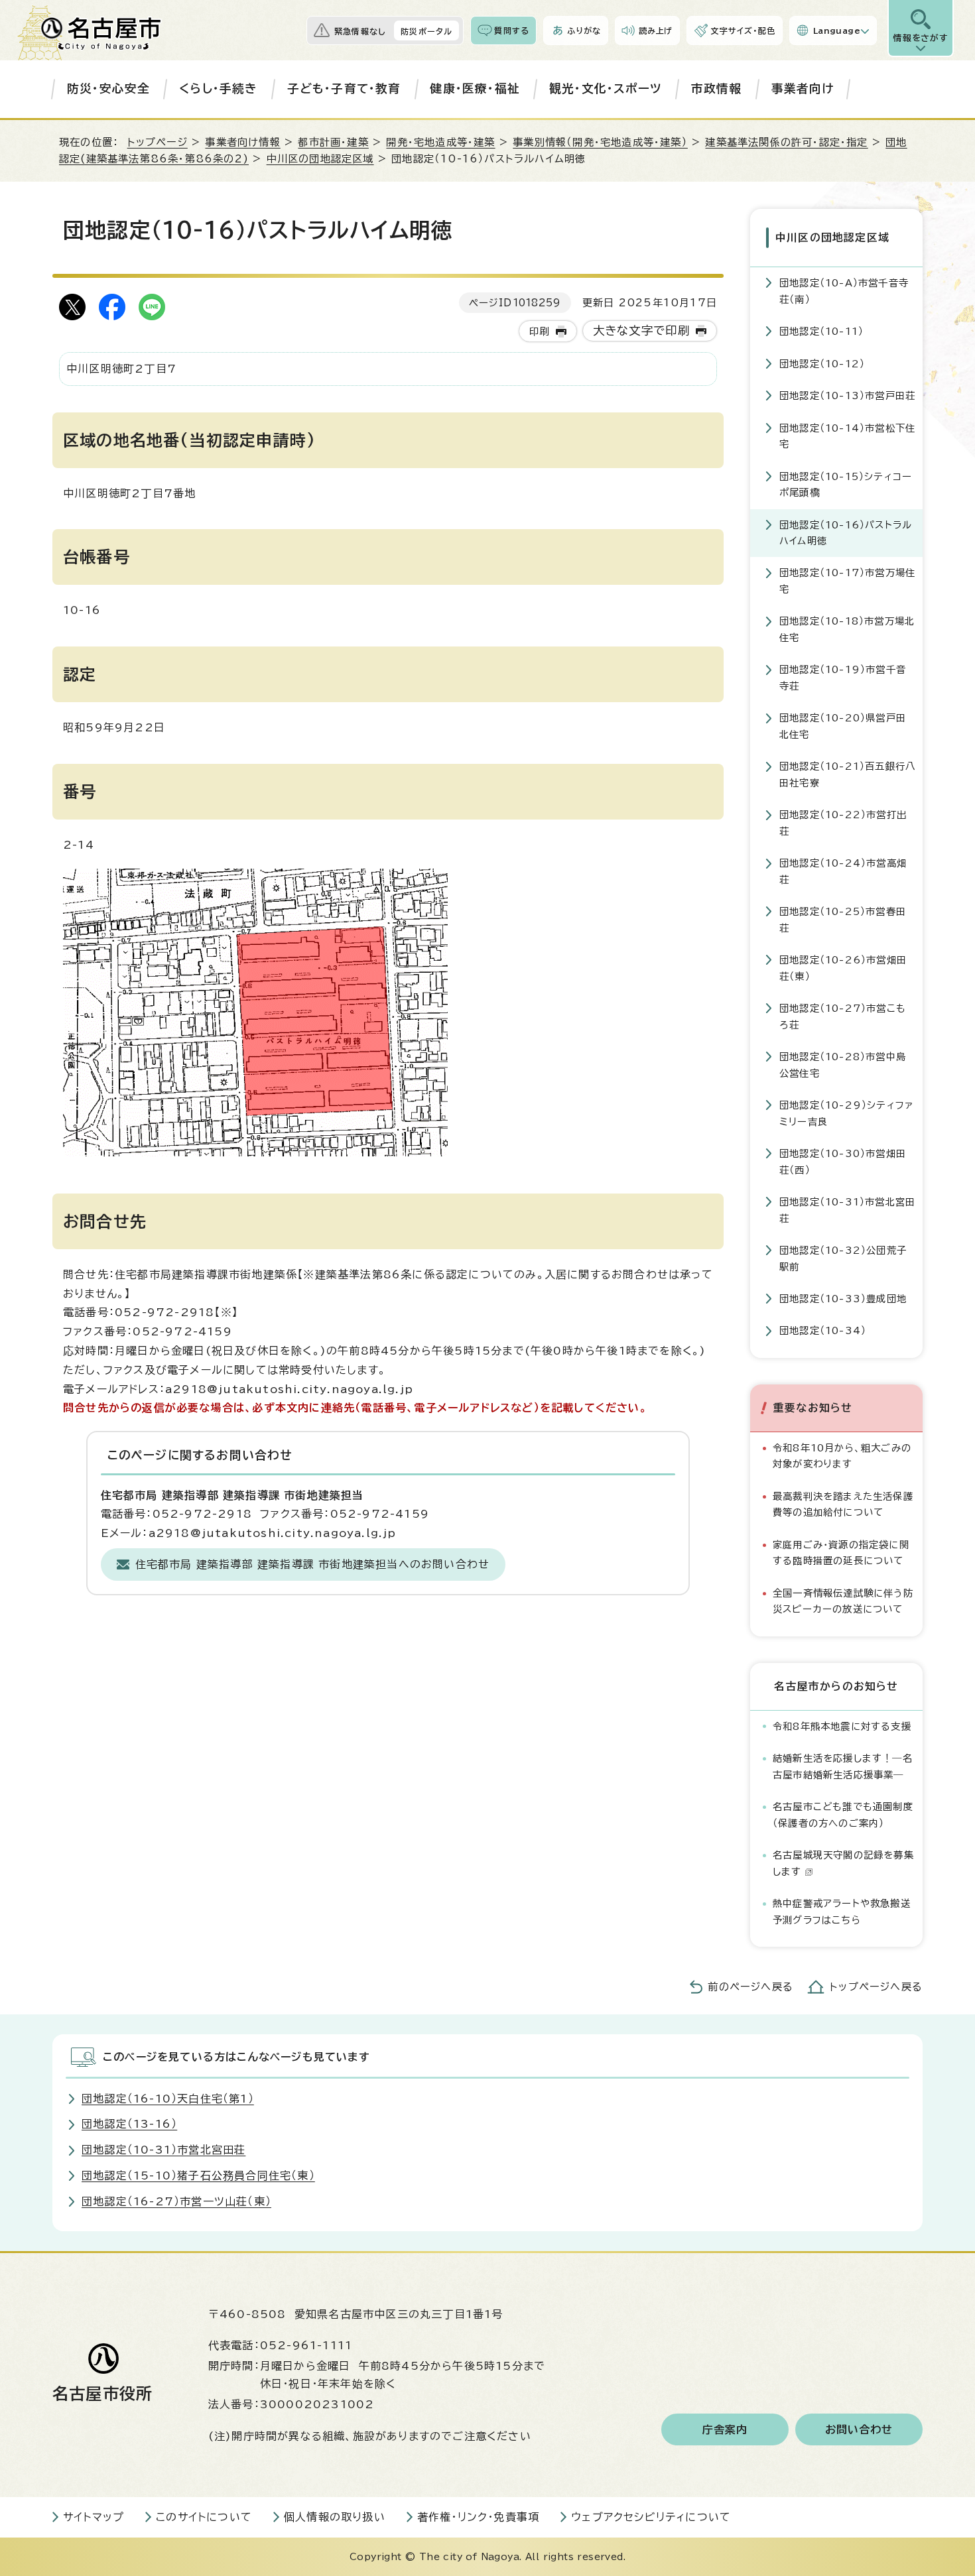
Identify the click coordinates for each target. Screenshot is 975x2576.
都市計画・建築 (333, 142)
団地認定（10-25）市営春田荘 (843, 919)
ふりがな (584, 31)
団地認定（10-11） (821, 331)
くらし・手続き (218, 89)
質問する (512, 31)
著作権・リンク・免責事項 (478, 2517)
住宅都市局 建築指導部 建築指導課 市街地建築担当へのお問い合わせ (313, 1564)
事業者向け (803, 89)
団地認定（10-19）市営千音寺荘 (843, 677)
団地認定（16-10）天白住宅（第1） (168, 2099)
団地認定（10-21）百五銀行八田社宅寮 (847, 774)
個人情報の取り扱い (335, 2517)
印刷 (539, 331)
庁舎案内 (725, 2429)
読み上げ (656, 31)
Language (837, 31)
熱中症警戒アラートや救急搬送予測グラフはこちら (842, 1911)
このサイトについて (204, 2517)
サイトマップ (94, 2517)
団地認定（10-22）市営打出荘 (843, 823)
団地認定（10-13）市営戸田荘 (847, 396)
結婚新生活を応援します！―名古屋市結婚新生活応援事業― (843, 1766)
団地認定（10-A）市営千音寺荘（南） (844, 291)
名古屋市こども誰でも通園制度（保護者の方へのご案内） (843, 1814)
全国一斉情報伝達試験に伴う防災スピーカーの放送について (843, 1601)
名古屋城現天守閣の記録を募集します (843, 1863)
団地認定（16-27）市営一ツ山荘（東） (176, 2201)
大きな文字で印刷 (642, 331)
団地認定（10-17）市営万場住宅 (847, 581)
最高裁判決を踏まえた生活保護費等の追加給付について (843, 1504)
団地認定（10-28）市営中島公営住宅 (843, 1065)
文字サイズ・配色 (743, 31)
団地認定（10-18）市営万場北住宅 (847, 629)
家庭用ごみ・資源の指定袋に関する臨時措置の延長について (841, 1553)
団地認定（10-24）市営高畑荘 (843, 871)
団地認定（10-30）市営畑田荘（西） (843, 1161)
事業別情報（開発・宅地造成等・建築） (600, 142)
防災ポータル (426, 31)
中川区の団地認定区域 (320, 159)
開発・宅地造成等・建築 (440, 142)
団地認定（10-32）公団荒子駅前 (843, 1258)
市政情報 (717, 89)
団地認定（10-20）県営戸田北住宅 (843, 726)
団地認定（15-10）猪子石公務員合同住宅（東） (198, 2176)
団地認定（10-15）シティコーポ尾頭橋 (846, 484)
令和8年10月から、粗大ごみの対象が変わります (842, 1456)
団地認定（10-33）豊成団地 (843, 1299)
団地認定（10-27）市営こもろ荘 (843, 1016)
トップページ (158, 142)
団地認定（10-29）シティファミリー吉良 (847, 1113)
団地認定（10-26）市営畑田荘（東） (843, 968)
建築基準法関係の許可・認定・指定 (786, 142)
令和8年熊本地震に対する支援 (842, 1726)
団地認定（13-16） (129, 2124)
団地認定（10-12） (822, 364)
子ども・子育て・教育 (344, 89)
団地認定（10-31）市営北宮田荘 (847, 1210)
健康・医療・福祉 (475, 89)
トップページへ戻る (876, 1987)
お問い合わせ (859, 2429)
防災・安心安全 (108, 89)
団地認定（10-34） (823, 1330)
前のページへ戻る (750, 1987)
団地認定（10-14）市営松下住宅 (847, 436)
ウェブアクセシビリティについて (651, 2517)
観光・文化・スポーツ (606, 89)
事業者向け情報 (242, 142)
